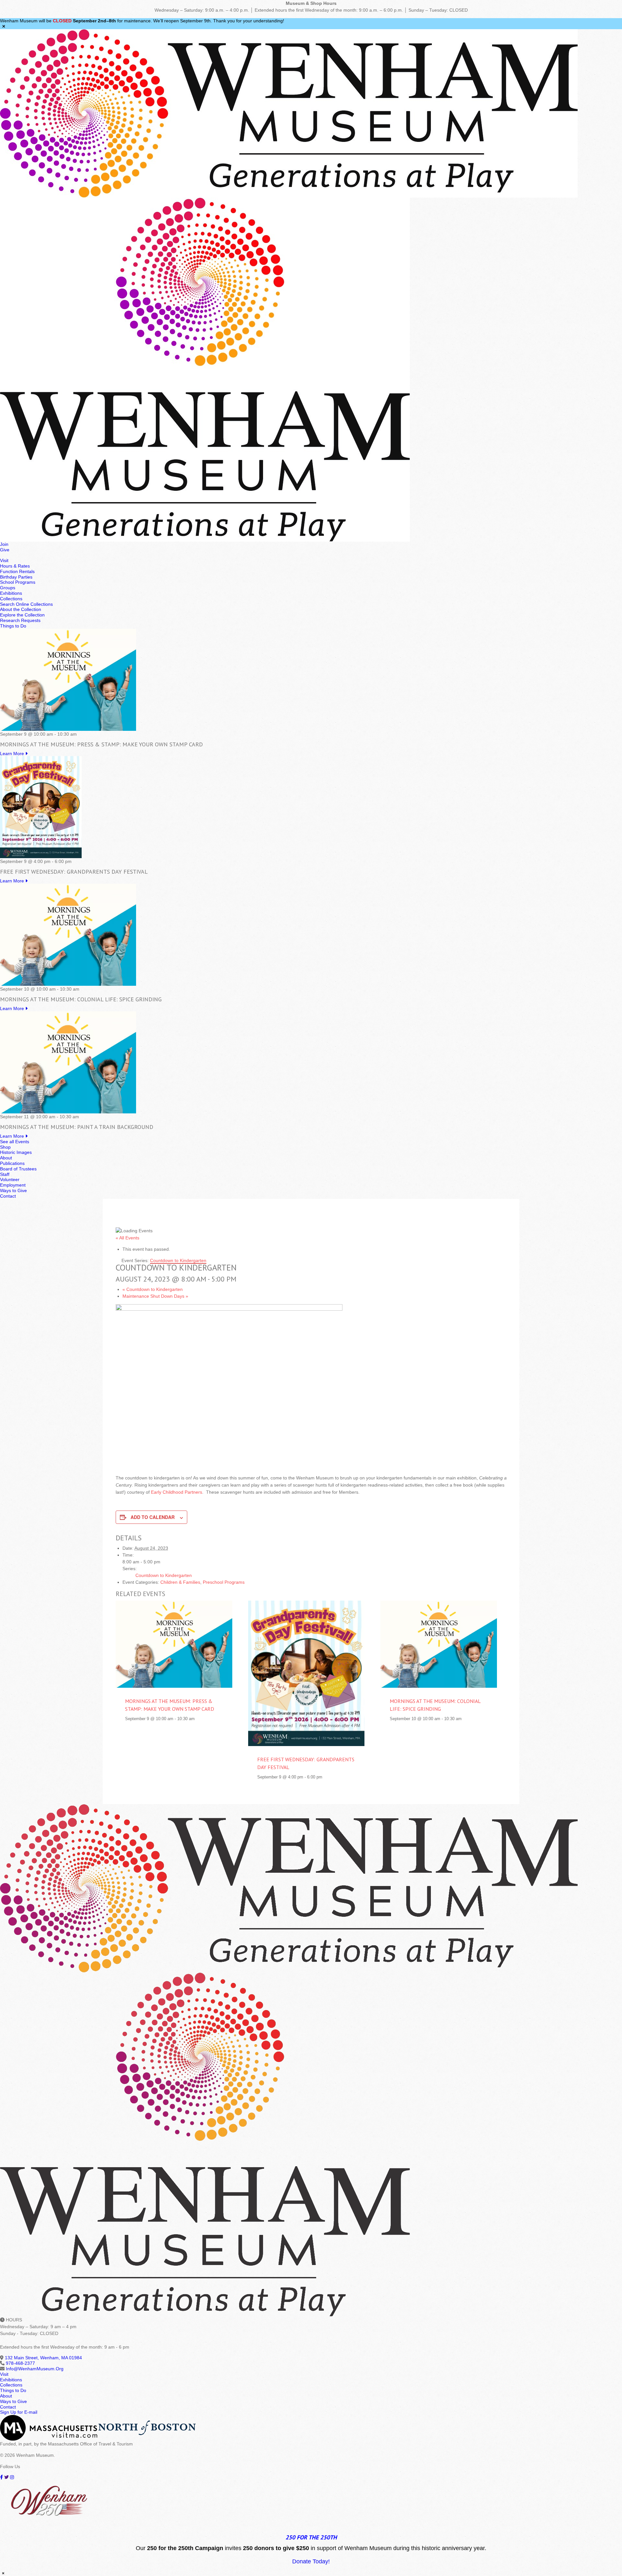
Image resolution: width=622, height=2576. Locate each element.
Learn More (13, 753)
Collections (11, 599)
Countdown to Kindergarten (153, 1289)
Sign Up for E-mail (19, 2412)
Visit (4, 560)
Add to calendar (153, 1517)
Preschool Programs (224, 1582)
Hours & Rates (15, 566)
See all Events (15, 1142)
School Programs (18, 582)
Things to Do (13, 626)
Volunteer (10, 1179)
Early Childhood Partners (177, 1492)
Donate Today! (311, 2561)
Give (5, 550)
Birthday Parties (16, 577)
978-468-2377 (20, 2363)
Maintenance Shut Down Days (155, 1296)
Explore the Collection (22, 615)
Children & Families (180, 1582)
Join (4, 544)
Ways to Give (13, 1190)
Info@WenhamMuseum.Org (35, 2369)
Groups (8, 588)
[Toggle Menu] (2, 557)
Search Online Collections (26, 604)
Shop (5, 1147)
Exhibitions (11, 593)
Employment (13, 1185)
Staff (5, 1174)
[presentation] (174, 1644)
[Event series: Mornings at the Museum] (80, 734)
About (6, 1158)
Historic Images (16, 1152)
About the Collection (21, 609)
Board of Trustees (18, 1169)
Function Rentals (17, 571)
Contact (8, 1196)
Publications (12, 1163)
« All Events (127, 1238)
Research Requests (20, 620)
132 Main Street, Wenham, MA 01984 (43, 2358)
